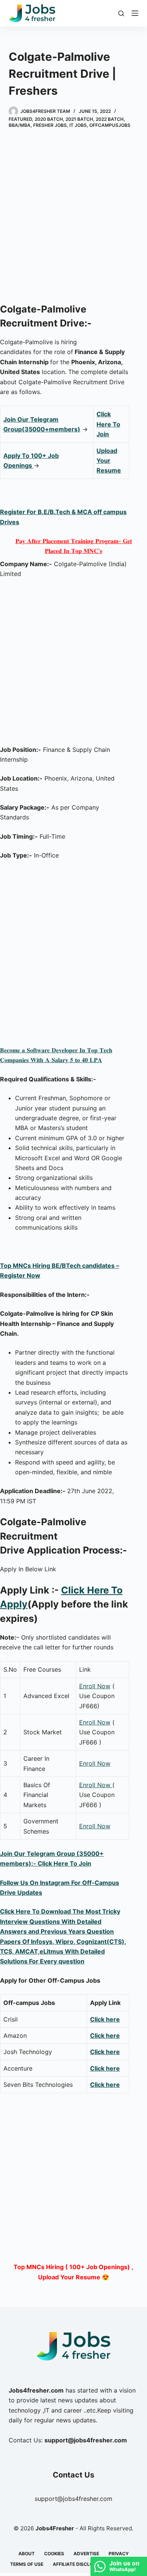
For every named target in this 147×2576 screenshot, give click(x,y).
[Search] (121, 13)
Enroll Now (95, 1686)
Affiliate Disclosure (79, 2564)
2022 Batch (110, 119)
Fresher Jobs (50, 125)
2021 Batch (79, 119)
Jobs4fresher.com (36, 2390)
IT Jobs (78, 125)
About (27, 2554)
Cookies (54, 2554)
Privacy (119, 2554)
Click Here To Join (108, 424)
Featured (20, 119)
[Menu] (135, 13)
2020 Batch (49, 119)
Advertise (86, 2554)
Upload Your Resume (109, 461)
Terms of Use (27, 2564)
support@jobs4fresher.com (73, 2499)
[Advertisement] (73, 217)
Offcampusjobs (110, 125)
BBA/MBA (20, 125)
